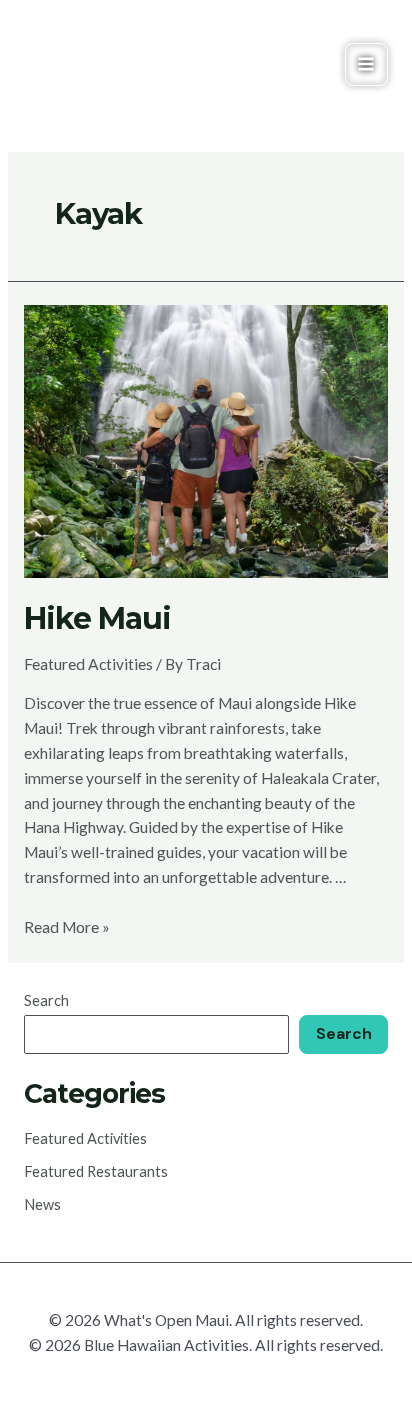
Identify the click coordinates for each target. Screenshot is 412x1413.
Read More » (67, 927)
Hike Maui (97, 618)
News (42, 1204)
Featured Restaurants (96, 1171)
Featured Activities (88, 664)
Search (46, 1000)
